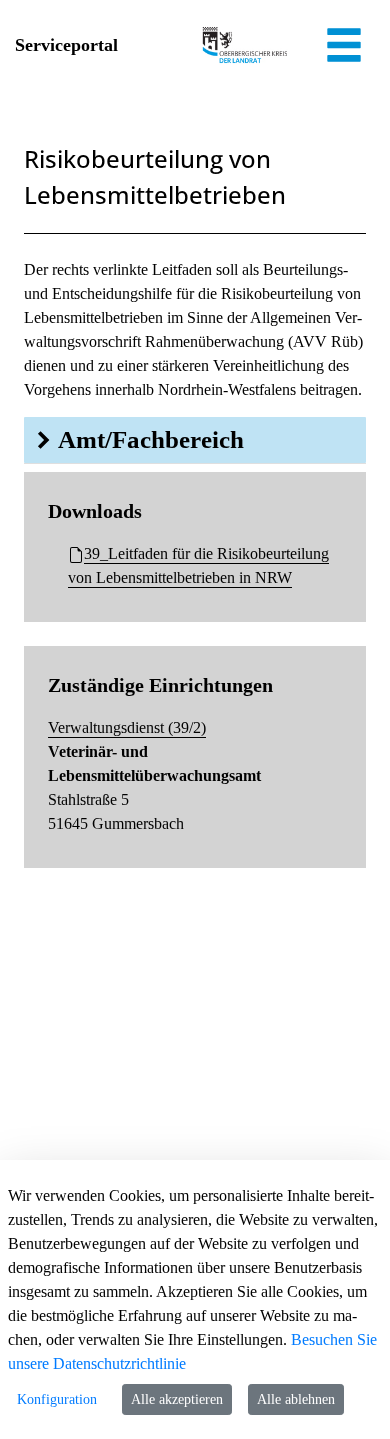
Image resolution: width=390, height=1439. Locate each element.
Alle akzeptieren (177, 1399)
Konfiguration (57, 1399)
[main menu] (344, 48)
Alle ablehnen (296, 1399)
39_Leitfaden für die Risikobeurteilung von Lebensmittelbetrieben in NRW (198, 565)
